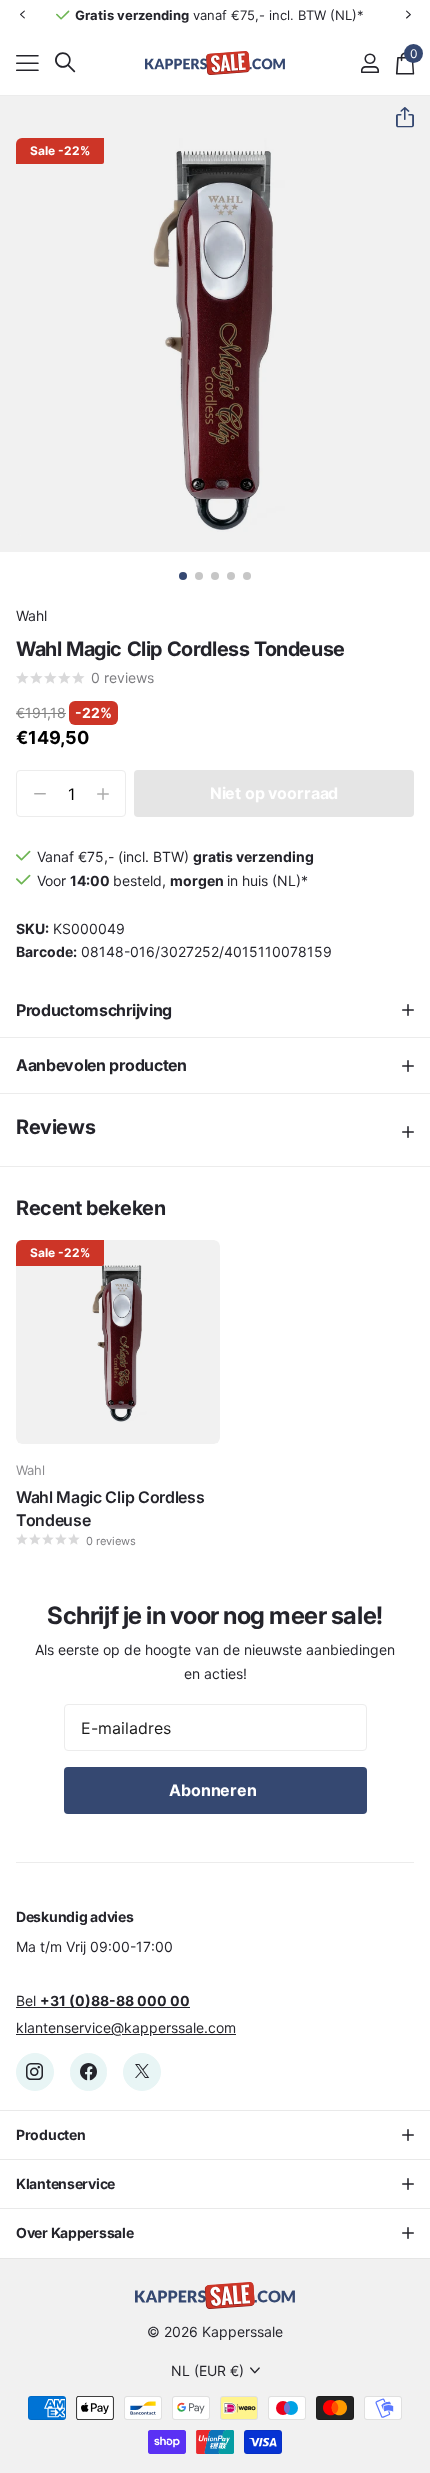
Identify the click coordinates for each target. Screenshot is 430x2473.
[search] (65, 62)
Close (215, 2135)
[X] (142, 2072)
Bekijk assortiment (27, 62)
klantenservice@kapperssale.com (126, 2027)
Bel (103, 2000)
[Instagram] (35, 2072)
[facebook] (89, 2072)
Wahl (31, 615)
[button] (22, 15)
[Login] (369, 63)
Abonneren (214, 1790)
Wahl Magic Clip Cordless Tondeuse (110, 1508)
